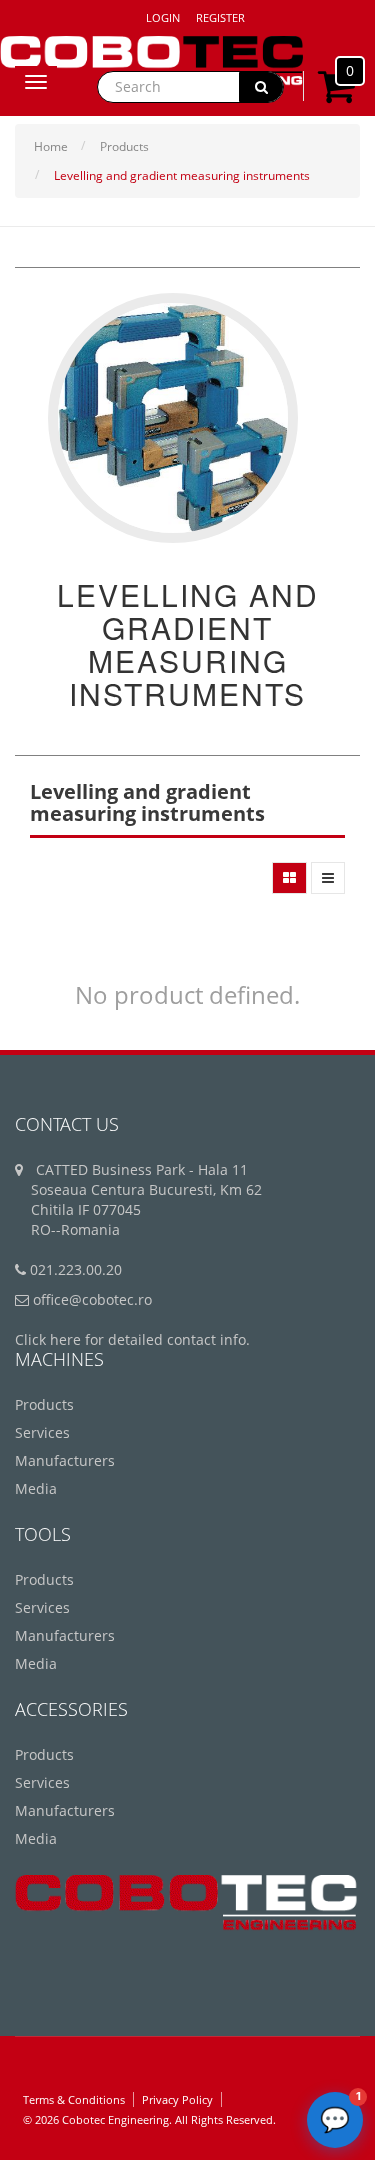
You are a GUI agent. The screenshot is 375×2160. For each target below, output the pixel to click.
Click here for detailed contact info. (132, 1339)
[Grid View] (289, 878)
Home (51, 146)
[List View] (328, 878)
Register (220, 17)
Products (124, 146)
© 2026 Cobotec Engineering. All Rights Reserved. (149, 2119)
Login (163, 17)
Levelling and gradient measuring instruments (182, 175)
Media (36, 1488)
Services (42, 1432)
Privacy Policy (177, 2099)
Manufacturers (65, 1460)
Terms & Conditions (74, 2099)
